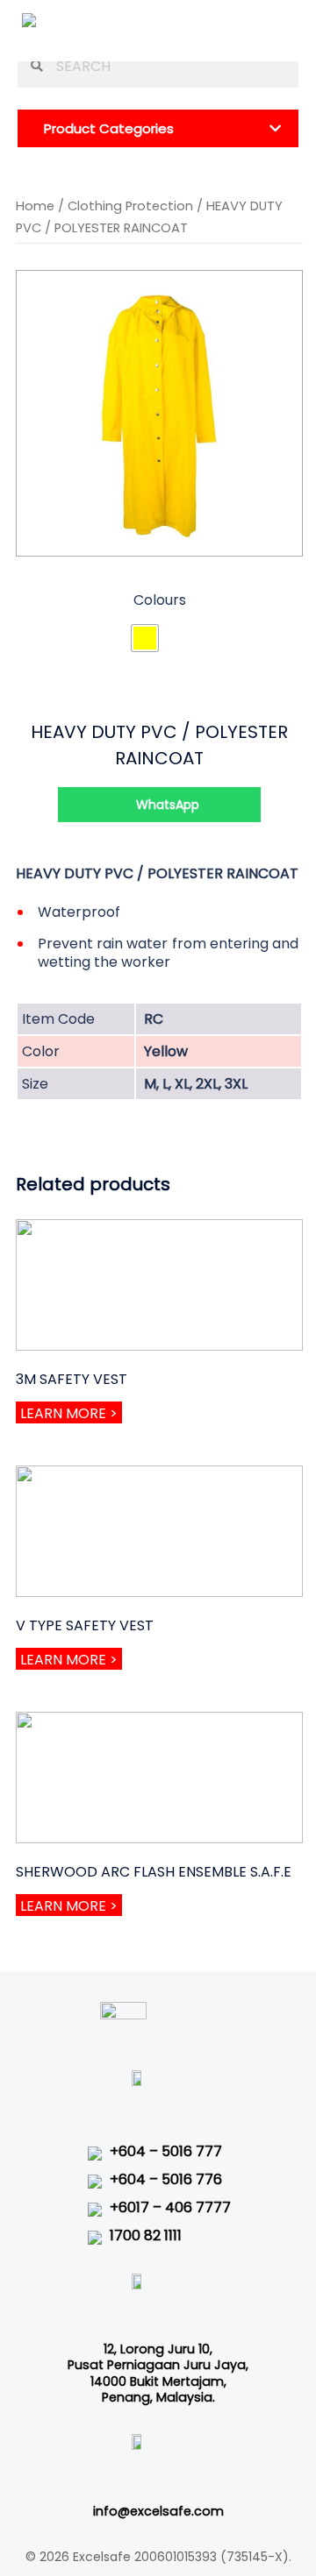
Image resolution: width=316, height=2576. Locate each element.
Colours (160, 600)
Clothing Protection (130, 206)
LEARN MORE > (69, 1413)
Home (35, 206)
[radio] (145, 638)
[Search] (32, 66)
